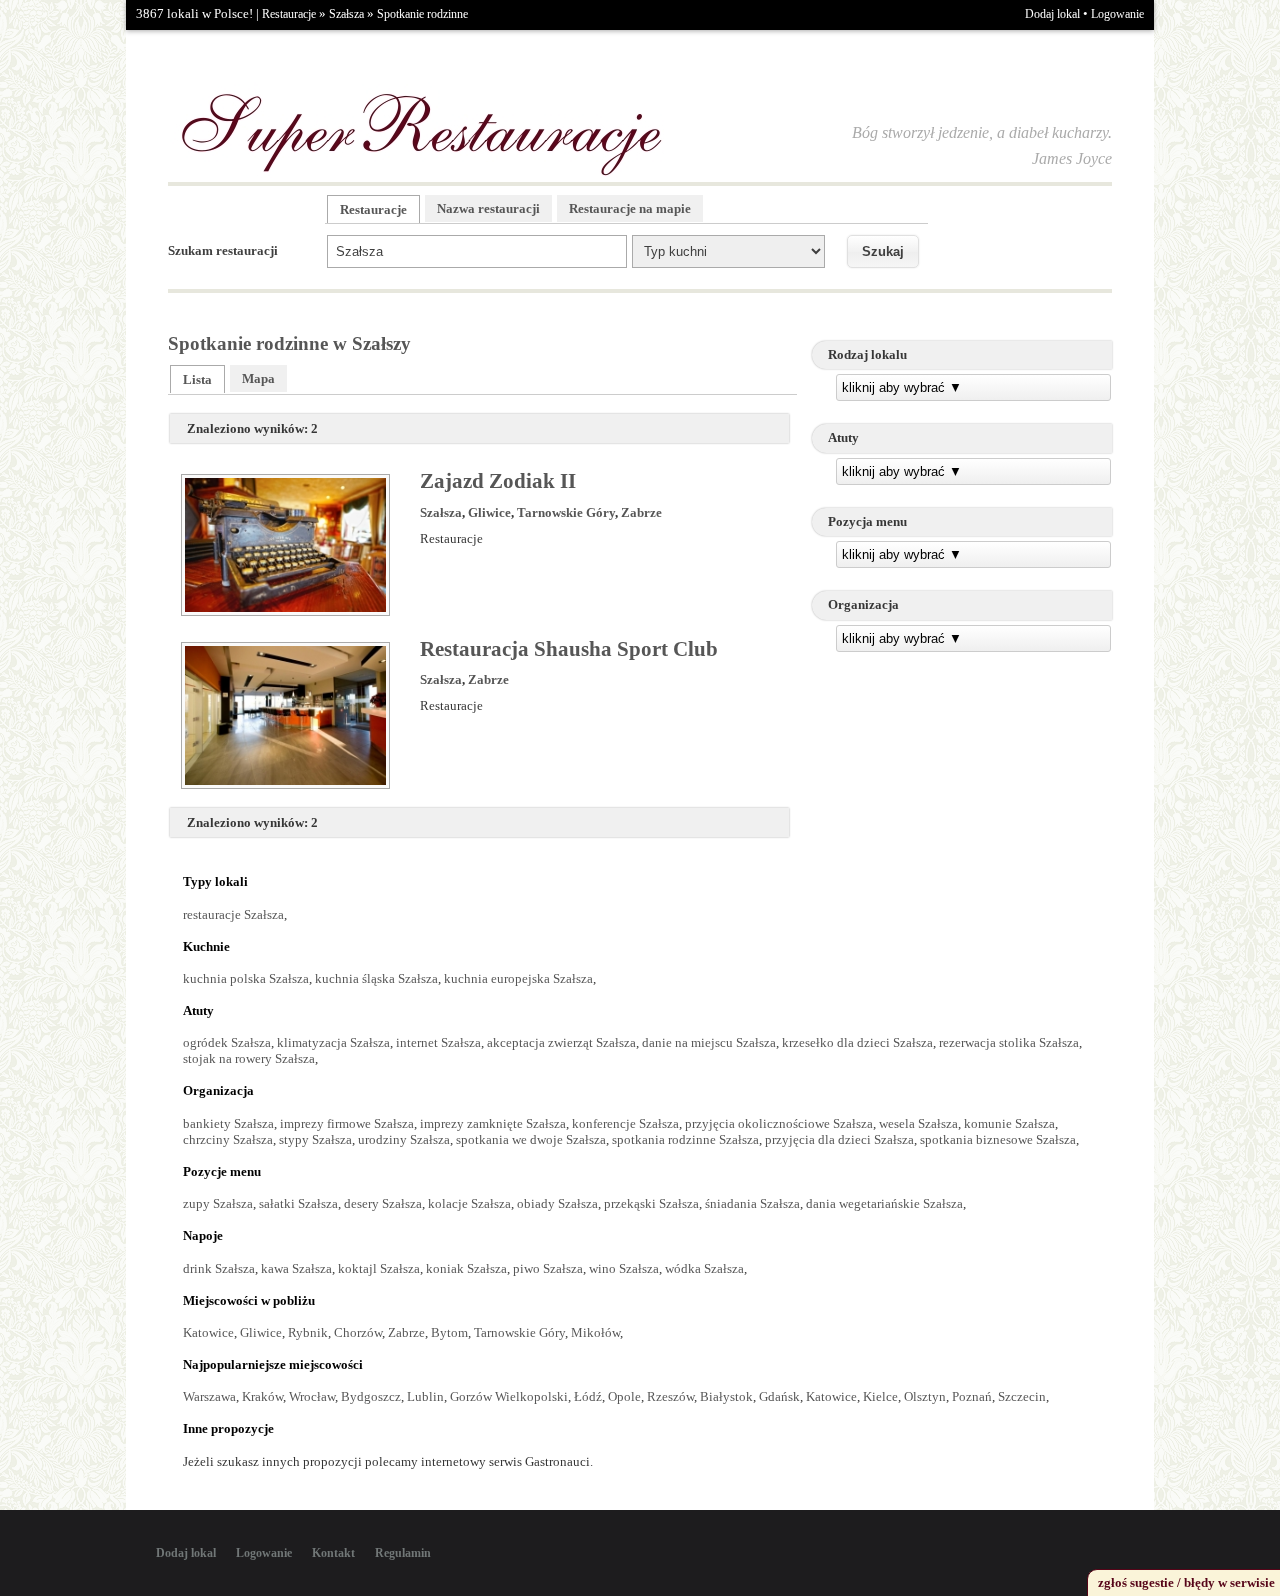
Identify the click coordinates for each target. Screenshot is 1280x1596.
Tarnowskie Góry (566, 512)
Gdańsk (779, 1396)
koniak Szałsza (466, 1268)
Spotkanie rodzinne (422, 14)
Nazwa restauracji (488, 208)
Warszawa (209, 1396)
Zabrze (641, 512)
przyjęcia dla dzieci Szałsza (839, 1139)
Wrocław (312, 1396)
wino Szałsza (624, 1268)
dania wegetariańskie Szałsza (884, 1203)
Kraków (262, 1396)
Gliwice (489, 512)
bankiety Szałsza (228, 1123)
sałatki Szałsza (298, 1203)
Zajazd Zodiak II (498, 481)
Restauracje (289, 14)
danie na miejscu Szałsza (709, 1042)
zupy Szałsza (218, 1203)
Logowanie (1117, 14)
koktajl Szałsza (379, 1268)
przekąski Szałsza (651, 1203)
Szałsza (346, 14)
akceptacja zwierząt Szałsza (561, 1042)
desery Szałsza (383, 1203)
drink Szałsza (219, 1268)
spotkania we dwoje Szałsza (531, 1139)
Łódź (588, 1396)
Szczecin (1022, 1396)
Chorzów (358, 1332)
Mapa (258, 378)
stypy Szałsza (315, 1139)
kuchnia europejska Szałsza (518, 978)
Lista (197, 379)
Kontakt (333, 1553)
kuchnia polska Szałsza (246, 978)
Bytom (449, 1332)
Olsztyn (925, 1396)
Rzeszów (670, 1396)
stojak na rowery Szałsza (249, 1058)
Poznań (972, 1396)
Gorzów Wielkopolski (509, 1396)
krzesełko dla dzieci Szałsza (857, 1042)
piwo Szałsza (548, 1268)
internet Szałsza (438, 1042)
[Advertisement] (962, 808)
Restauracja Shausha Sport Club (569, 649)
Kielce (880, 1396)
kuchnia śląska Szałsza (376, 978)
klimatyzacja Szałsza (333, 1042)
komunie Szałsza (1009, 1123)
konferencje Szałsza (625, 1123)
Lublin (425, 1396)
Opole (624, 1396)
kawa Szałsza (296, 1268)
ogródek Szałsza (227, 1042)
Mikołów (595, 1332)
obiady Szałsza (557, 1203)
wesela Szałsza (918, 1123)
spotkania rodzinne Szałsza (685, 1139)
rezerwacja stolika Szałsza (1009, 1042)
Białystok (726, 1396)
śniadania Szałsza (752, 1203)
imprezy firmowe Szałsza (347, 1123)
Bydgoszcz (371, 1396)
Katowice (208, 1332)
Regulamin (403, 1553)
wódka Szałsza (704, 1268)
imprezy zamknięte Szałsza (493, 1123)
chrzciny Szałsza (228, 1139)
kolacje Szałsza (469, 1203)
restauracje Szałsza (233, 914)
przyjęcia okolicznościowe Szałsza (779, 1123)
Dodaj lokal (1052, 14)
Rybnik (308, 1332)
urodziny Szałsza (404, 1139)
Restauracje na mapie (630, 208)
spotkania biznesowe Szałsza (998, 1139)
